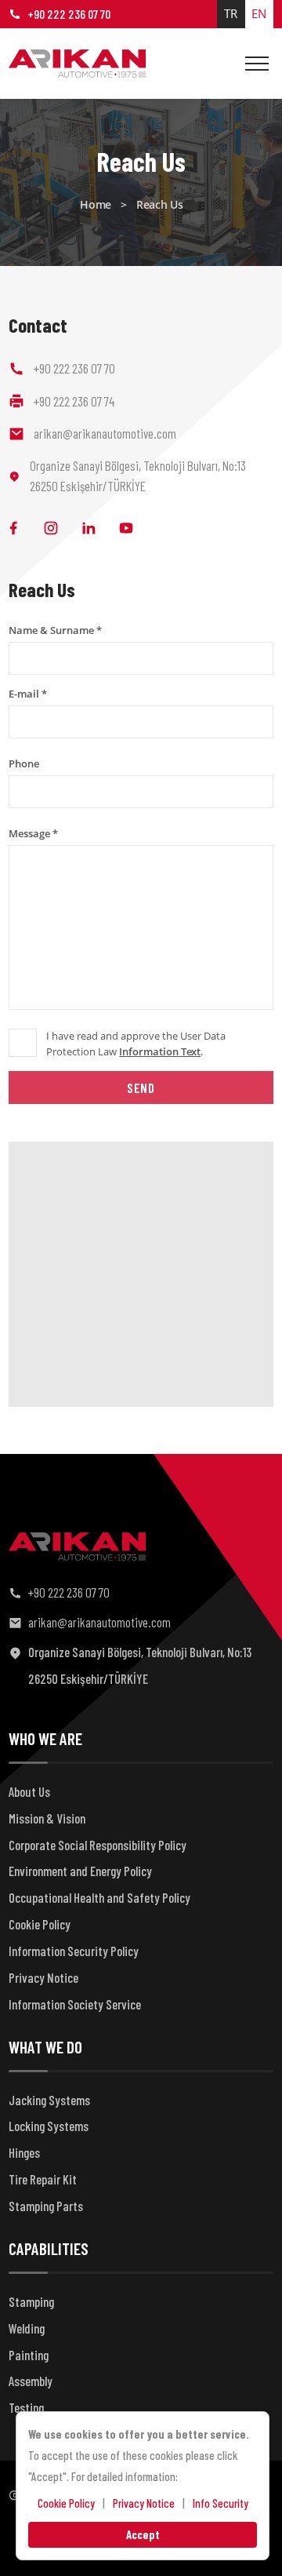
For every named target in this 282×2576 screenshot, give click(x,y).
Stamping (31, 2301)
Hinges (24, 2152)
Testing (26, 2407)
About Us (29, 1791)
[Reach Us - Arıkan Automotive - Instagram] (51, 528)
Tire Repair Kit (43, 2179)
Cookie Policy (40, 1924)
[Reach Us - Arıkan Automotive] (77, 64)
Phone (24, 763)
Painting (29, 2355)
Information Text (160, 1051)
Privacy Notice (43, 1977)
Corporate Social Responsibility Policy (98, 1845)
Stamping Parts (46, 2206)
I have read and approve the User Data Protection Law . (136, 1044)
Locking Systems (49, 2126)
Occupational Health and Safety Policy (99, 1897)
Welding (27, 2328)
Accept (143, 2534)
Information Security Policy (74, 1951)
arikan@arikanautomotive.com (99, 1622)
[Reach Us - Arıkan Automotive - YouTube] (126, 528)
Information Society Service (75, 2004)
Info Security (221, 2503)
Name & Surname (55, 630)
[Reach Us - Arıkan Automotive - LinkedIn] (89, 528)
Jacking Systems (49, 2100)
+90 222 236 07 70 (69, 14)
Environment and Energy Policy (80, 1871)
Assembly (31, 2381)
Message (33, 833)
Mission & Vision (47, 1818)
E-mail (28, 694)
